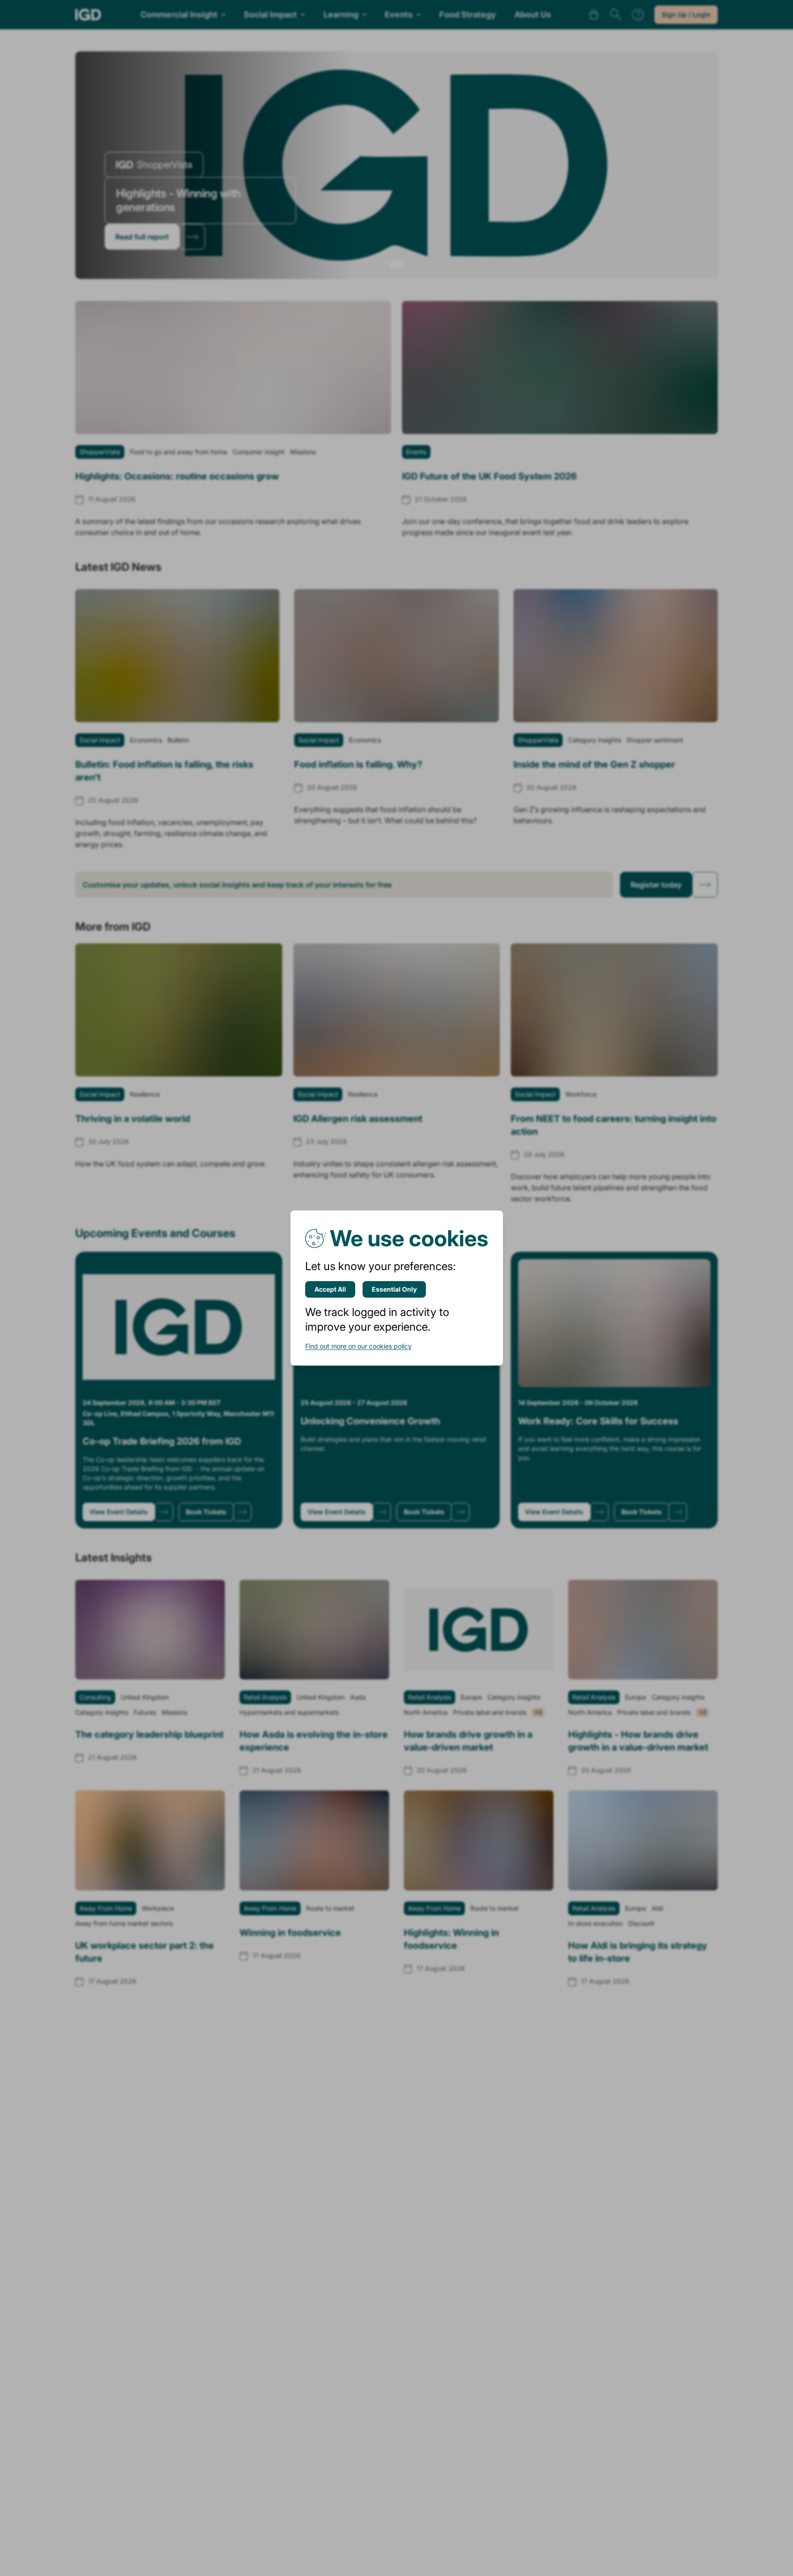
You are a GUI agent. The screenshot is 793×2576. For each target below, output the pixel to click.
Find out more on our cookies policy (358, 1346)
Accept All (330, 1289)
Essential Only (394, 1289)
